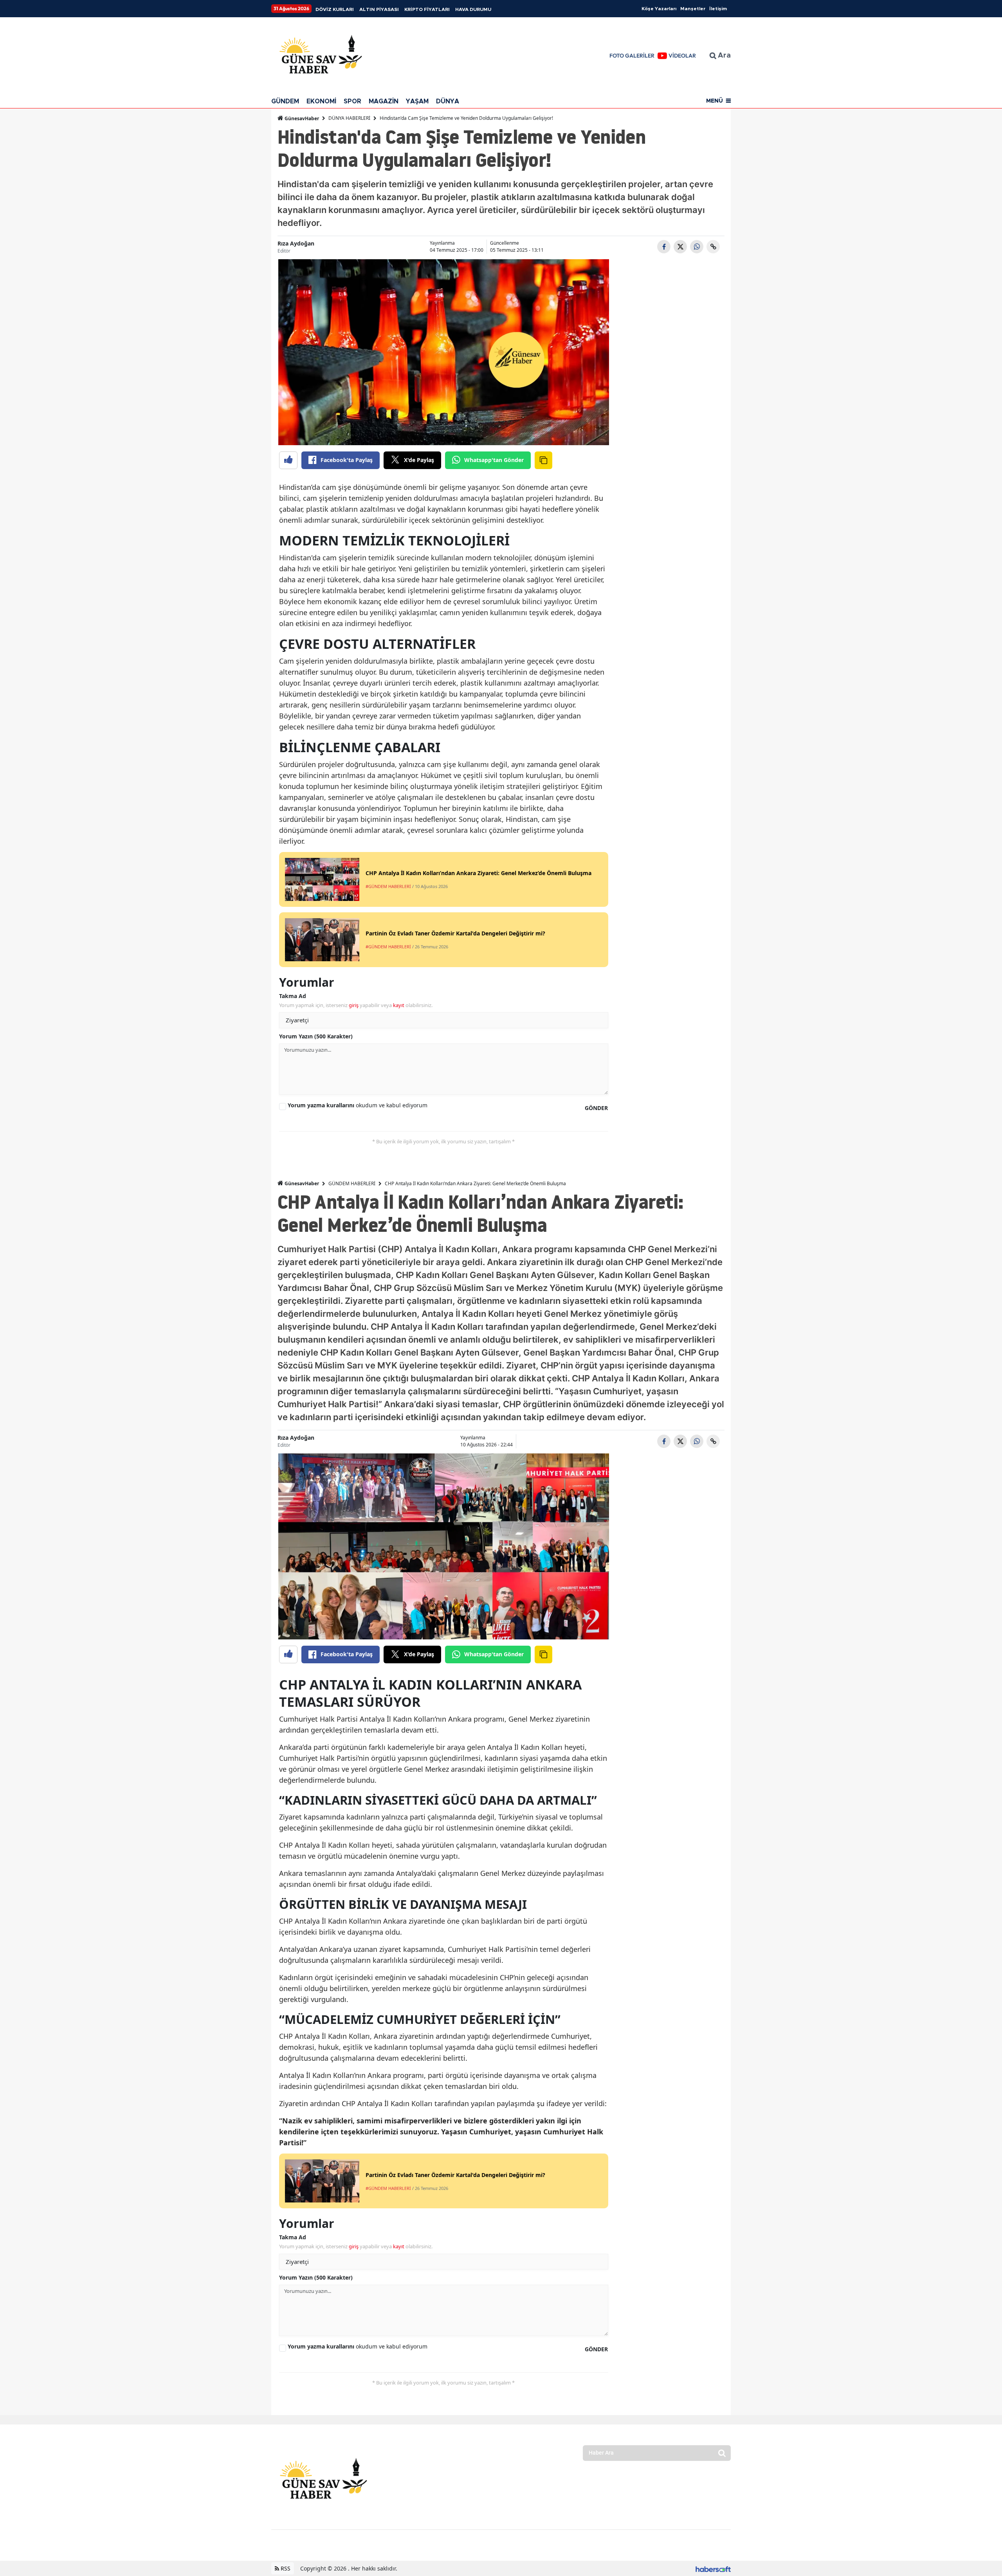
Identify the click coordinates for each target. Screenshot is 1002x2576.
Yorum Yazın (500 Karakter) (316, 1036)
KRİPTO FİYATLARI (427, 9)
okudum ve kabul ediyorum (358, 1105)
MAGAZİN (384, 101)
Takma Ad (293, 996)
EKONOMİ (321, 101)
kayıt (399, 1005)
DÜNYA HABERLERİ (349, 118)
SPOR (352, 101)
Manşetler (693, 9)
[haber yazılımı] (713, 2568)
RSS (285, 2568)
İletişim (718, 9)
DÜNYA (448, 101)
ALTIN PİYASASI (379, 9)
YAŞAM (417, 101)
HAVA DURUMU (473, 9)
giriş (354, 1005)
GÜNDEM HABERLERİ (352, 1183)
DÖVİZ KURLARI (335, 9)
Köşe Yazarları (659, 9)
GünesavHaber (301, 118)
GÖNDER (596, 1108)
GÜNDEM (285, 101)
